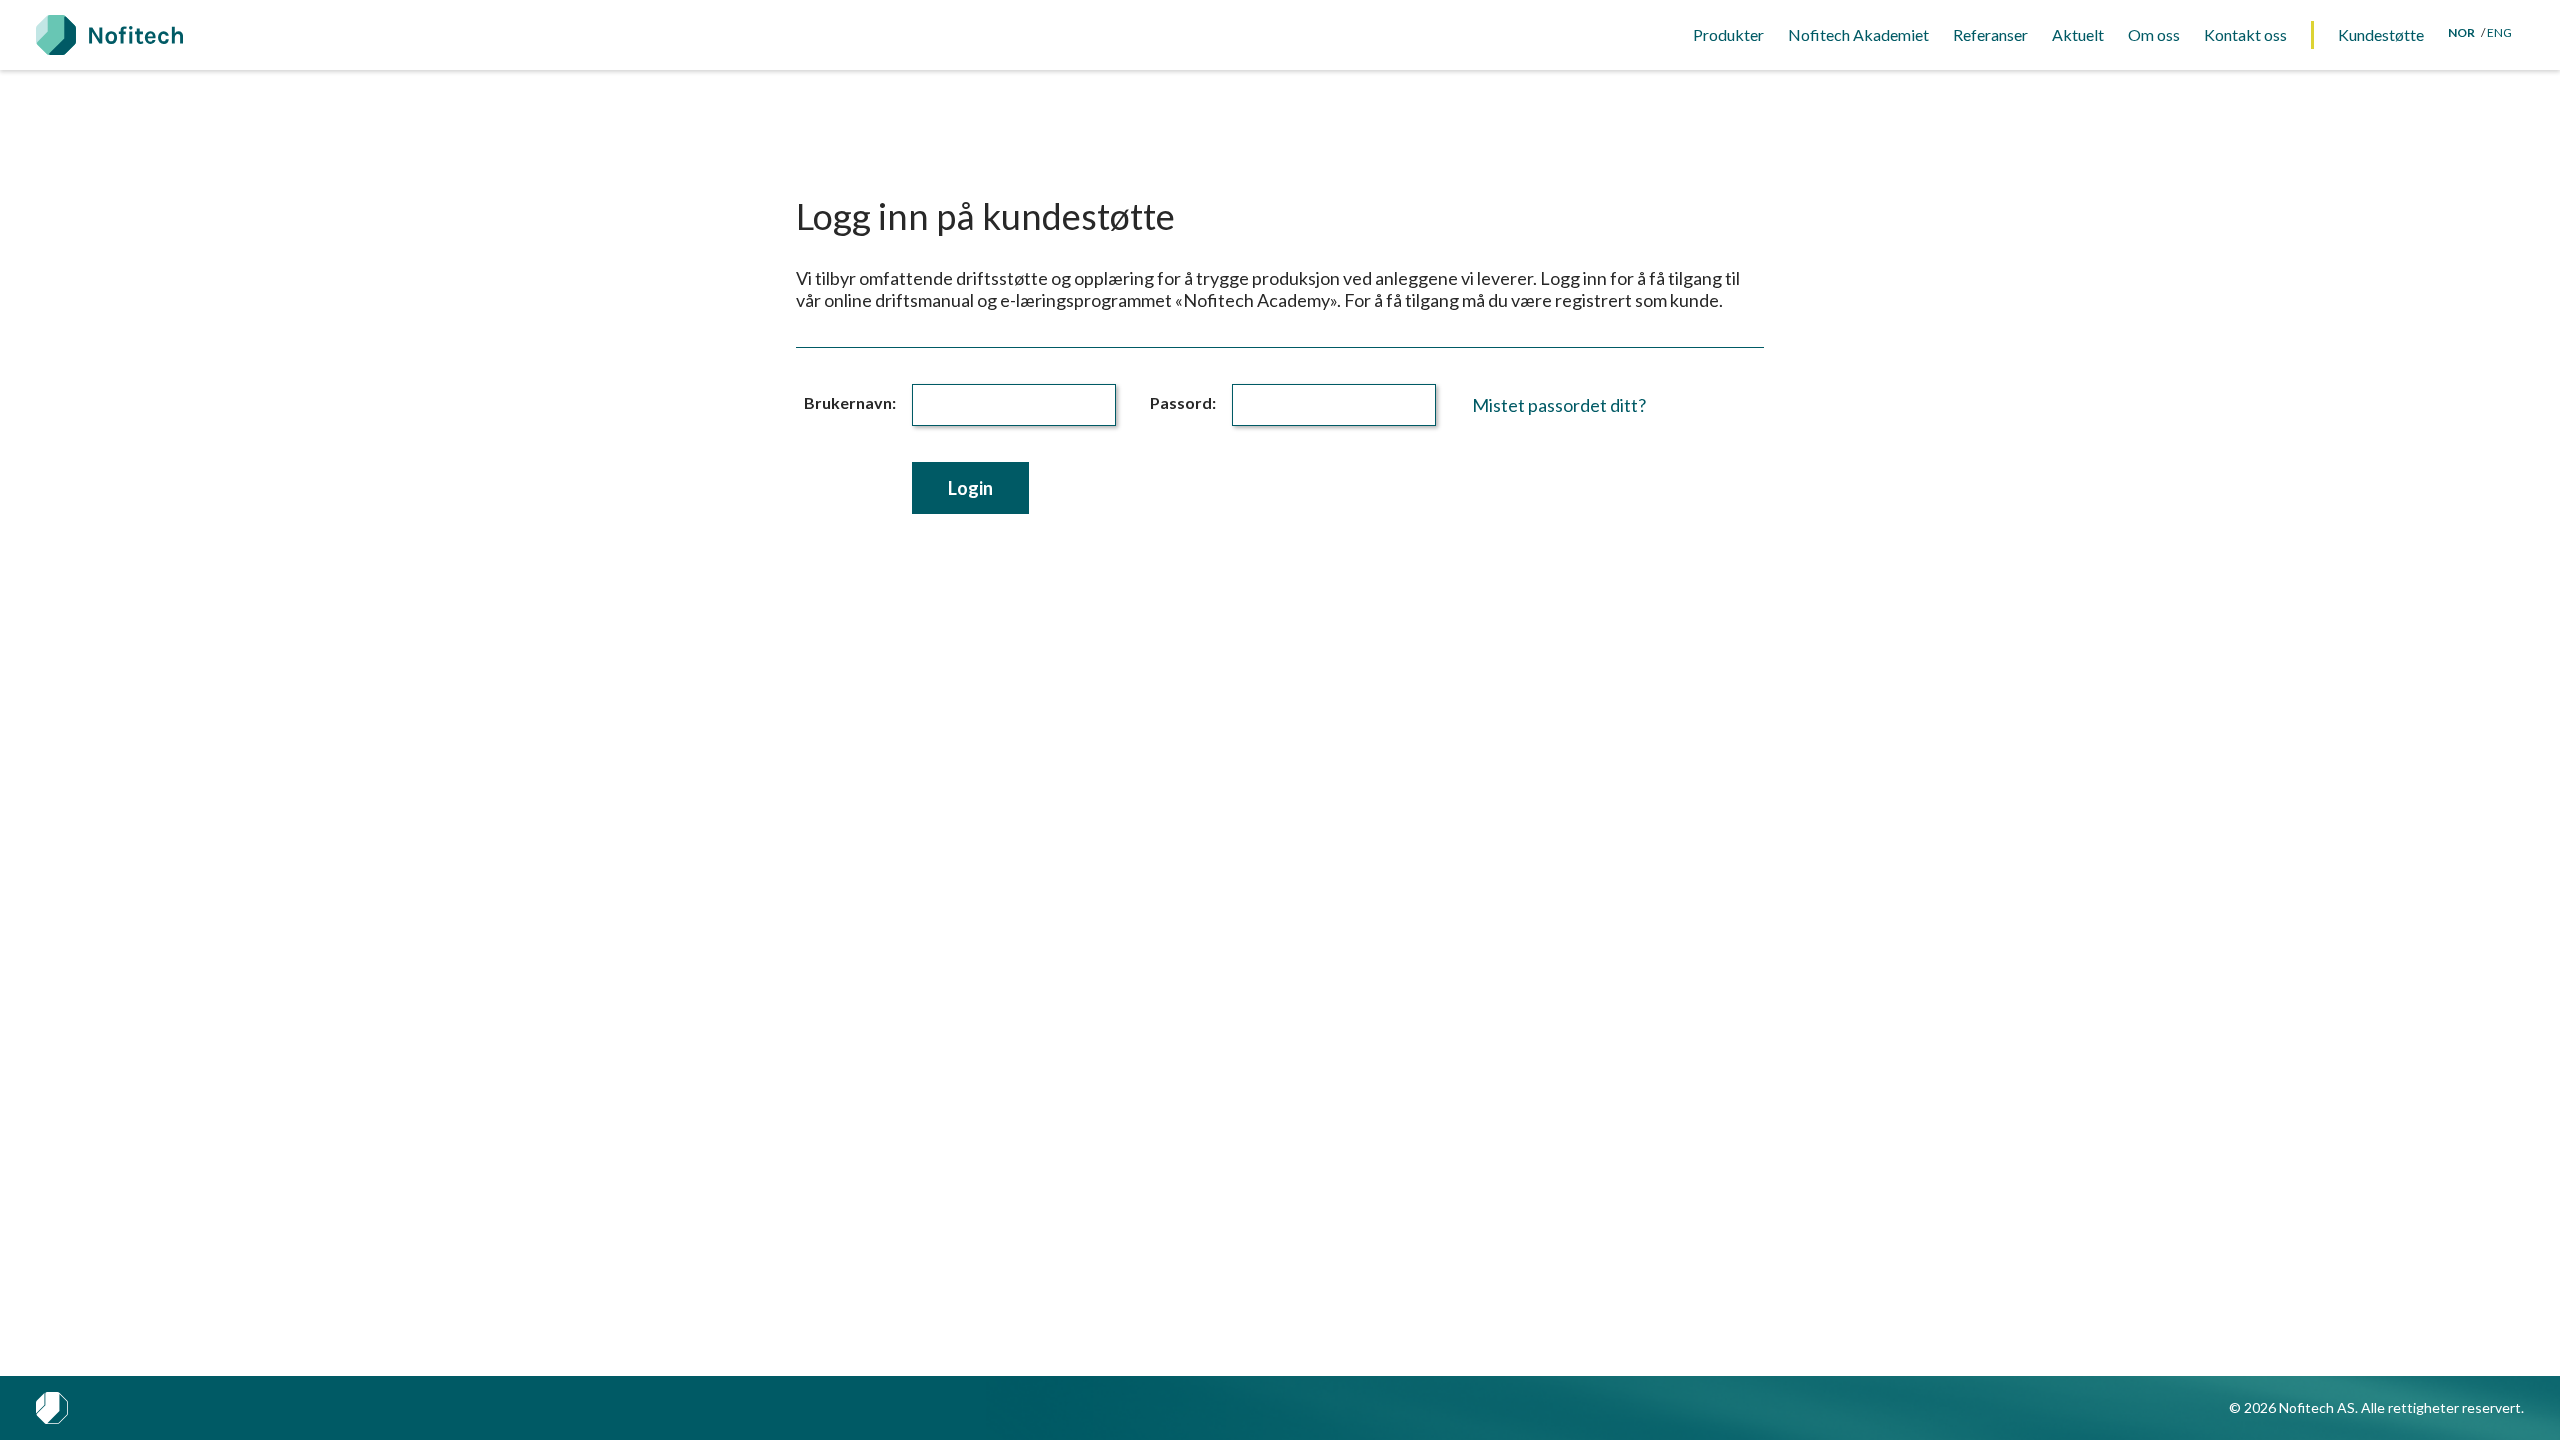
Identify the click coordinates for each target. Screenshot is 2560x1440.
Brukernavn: (850, 402)
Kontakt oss (2245, 34)
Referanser (1990, 34)
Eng (2499, 33)
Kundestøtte (2381, 34)
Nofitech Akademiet (1858, 34)
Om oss (2154, 34)
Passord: (1183, 402)
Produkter (1728, 34)
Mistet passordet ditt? (1559, 405)
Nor (2461, 33)
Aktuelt (2078, 34)
